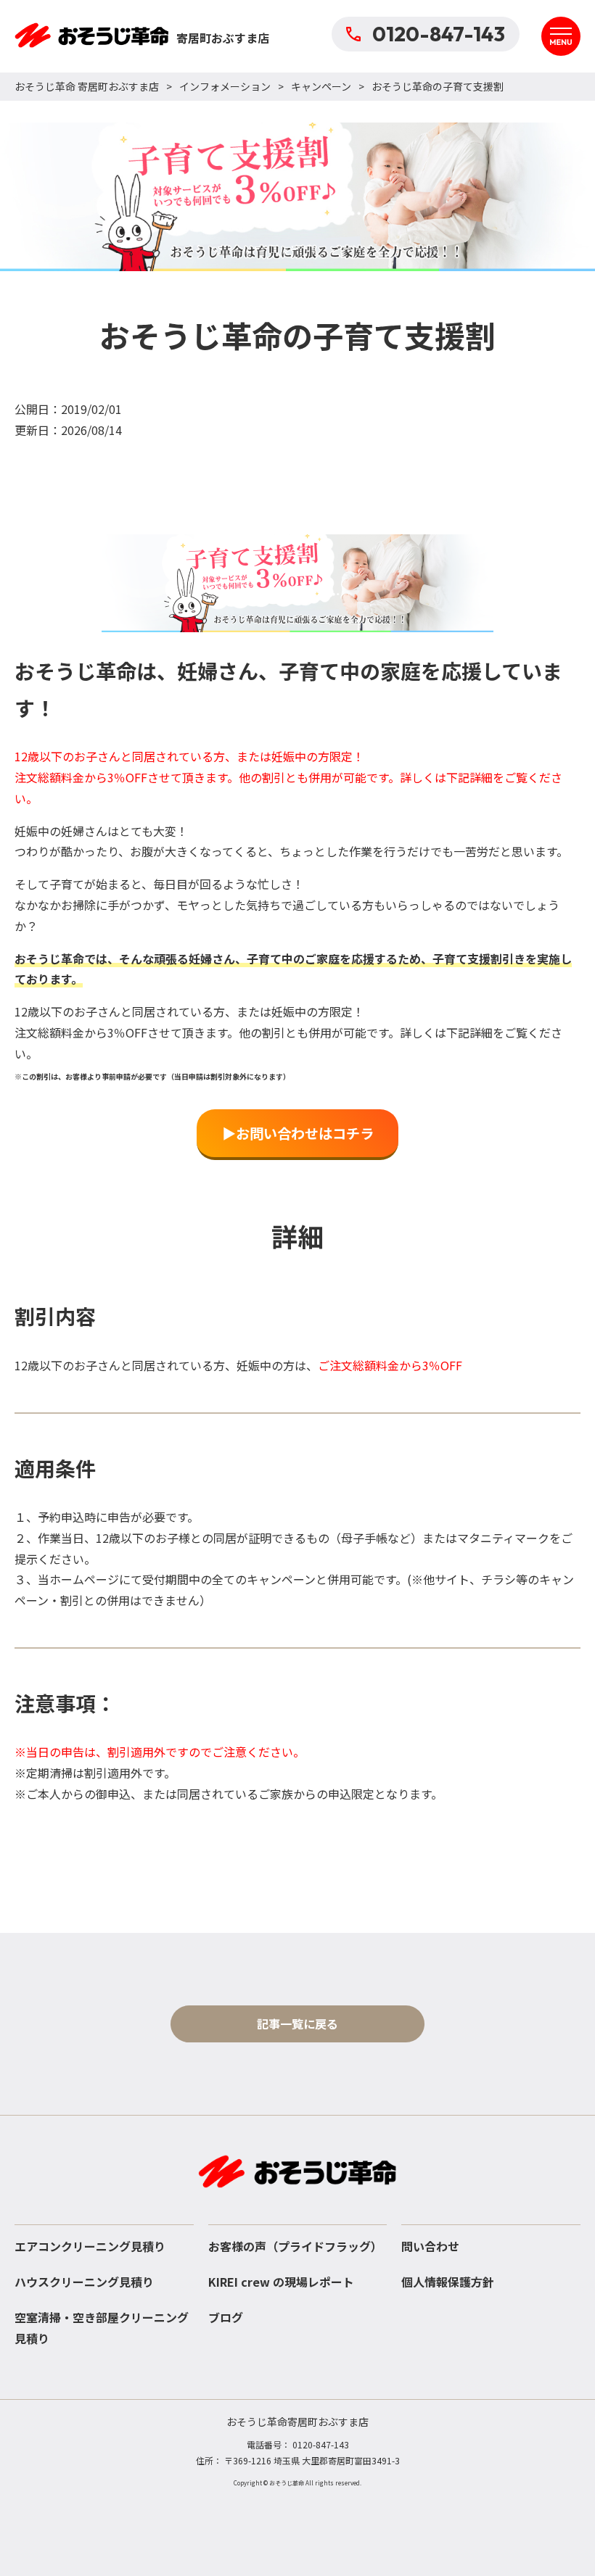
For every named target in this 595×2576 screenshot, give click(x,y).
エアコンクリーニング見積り (90, 2246)
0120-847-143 (439, 34)
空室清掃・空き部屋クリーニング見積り (102, 2328)
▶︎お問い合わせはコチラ (298, 1133)
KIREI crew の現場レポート (281, 2282)
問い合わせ (430, 2246)
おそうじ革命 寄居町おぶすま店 (87, 86)
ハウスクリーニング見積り (84, 2282)
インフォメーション (225, 86)
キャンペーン (321, 86)
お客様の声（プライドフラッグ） (295, 2246)
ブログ (226, 2317)
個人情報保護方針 (448, 2282)
